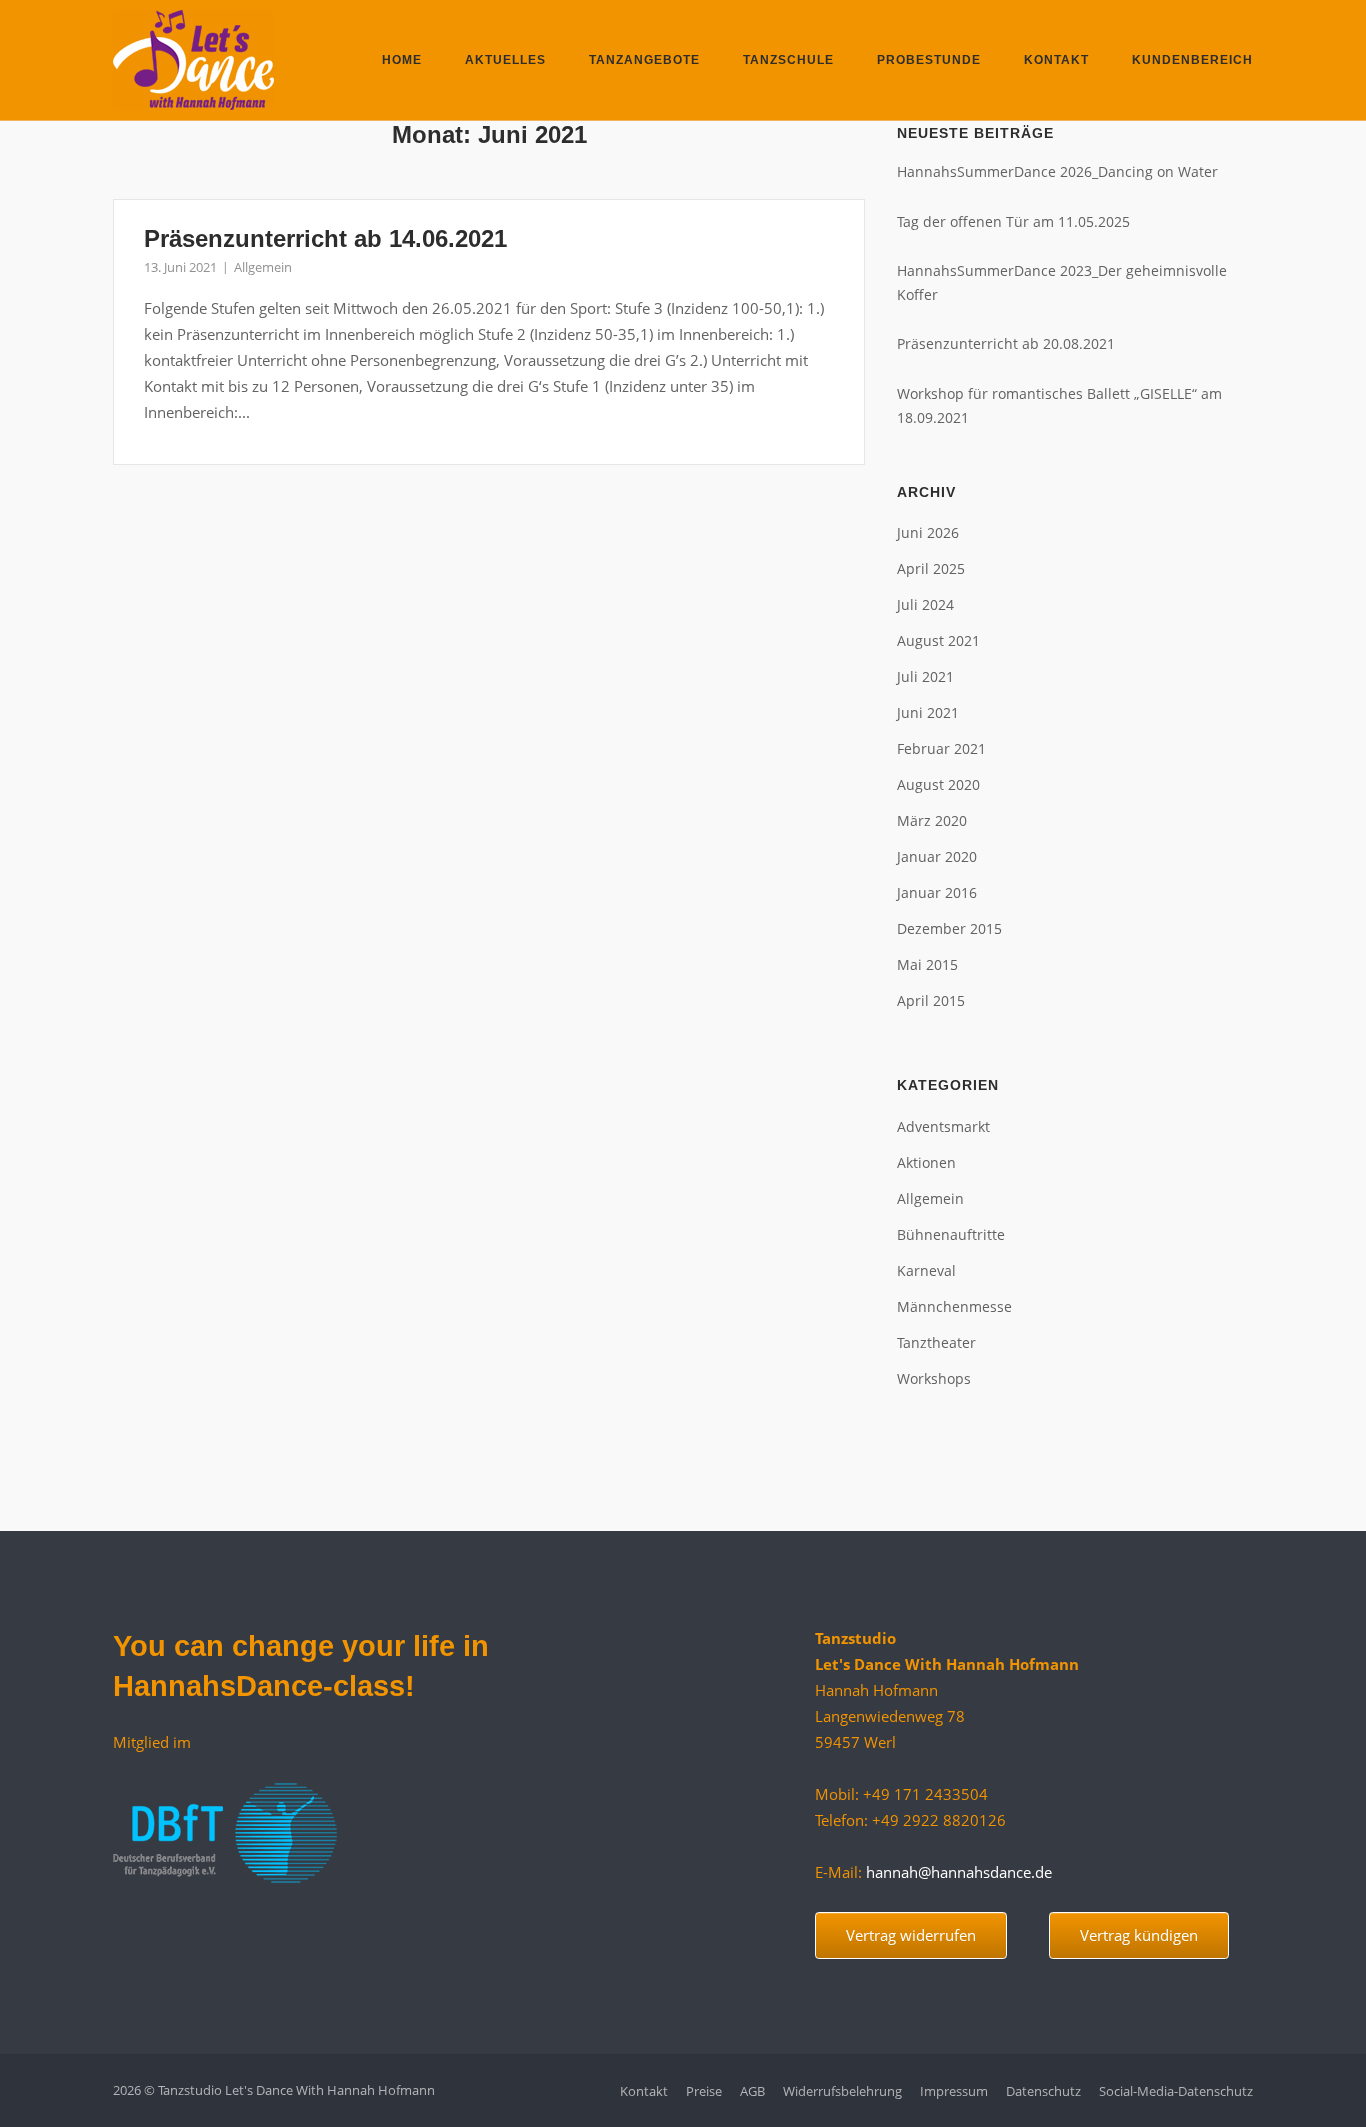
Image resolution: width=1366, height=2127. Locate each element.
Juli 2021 (925, 676)
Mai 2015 (927, 964)
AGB (752, 2091)
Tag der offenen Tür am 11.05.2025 (1013, 221)
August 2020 (938, 784)
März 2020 (932, 820)
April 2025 (931, 568)
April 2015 (931, 1000)
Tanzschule (788, 60)
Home (402, 60)
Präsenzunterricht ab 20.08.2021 (1006, 343)
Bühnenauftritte (951, 1234)
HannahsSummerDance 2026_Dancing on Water (1057, 171)
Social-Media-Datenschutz (1176, 2091)
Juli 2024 (925, 604)
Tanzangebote (644, 60)
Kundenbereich (1192, 60)
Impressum (954, 2091)
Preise (704, 2091)
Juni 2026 (928, 532)
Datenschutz (1043, 2091)
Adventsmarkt (943, 1126)
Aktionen (926, 1162)
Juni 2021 (928, 712)
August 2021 (938, 640)
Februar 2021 (941, 748)
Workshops (934, 1378)
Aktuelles (505, 60)
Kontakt (1056, 60)
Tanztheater (936, 1342)
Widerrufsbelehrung (842, 2091)
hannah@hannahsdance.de (959, 1872)
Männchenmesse (954, 1306)
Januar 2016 (937, 892)
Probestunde (929, 60)
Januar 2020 (937, 856)
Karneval (926, 1270)
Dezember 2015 (949, 928)
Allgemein (263, 267)
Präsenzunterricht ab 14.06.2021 (325, 238)
